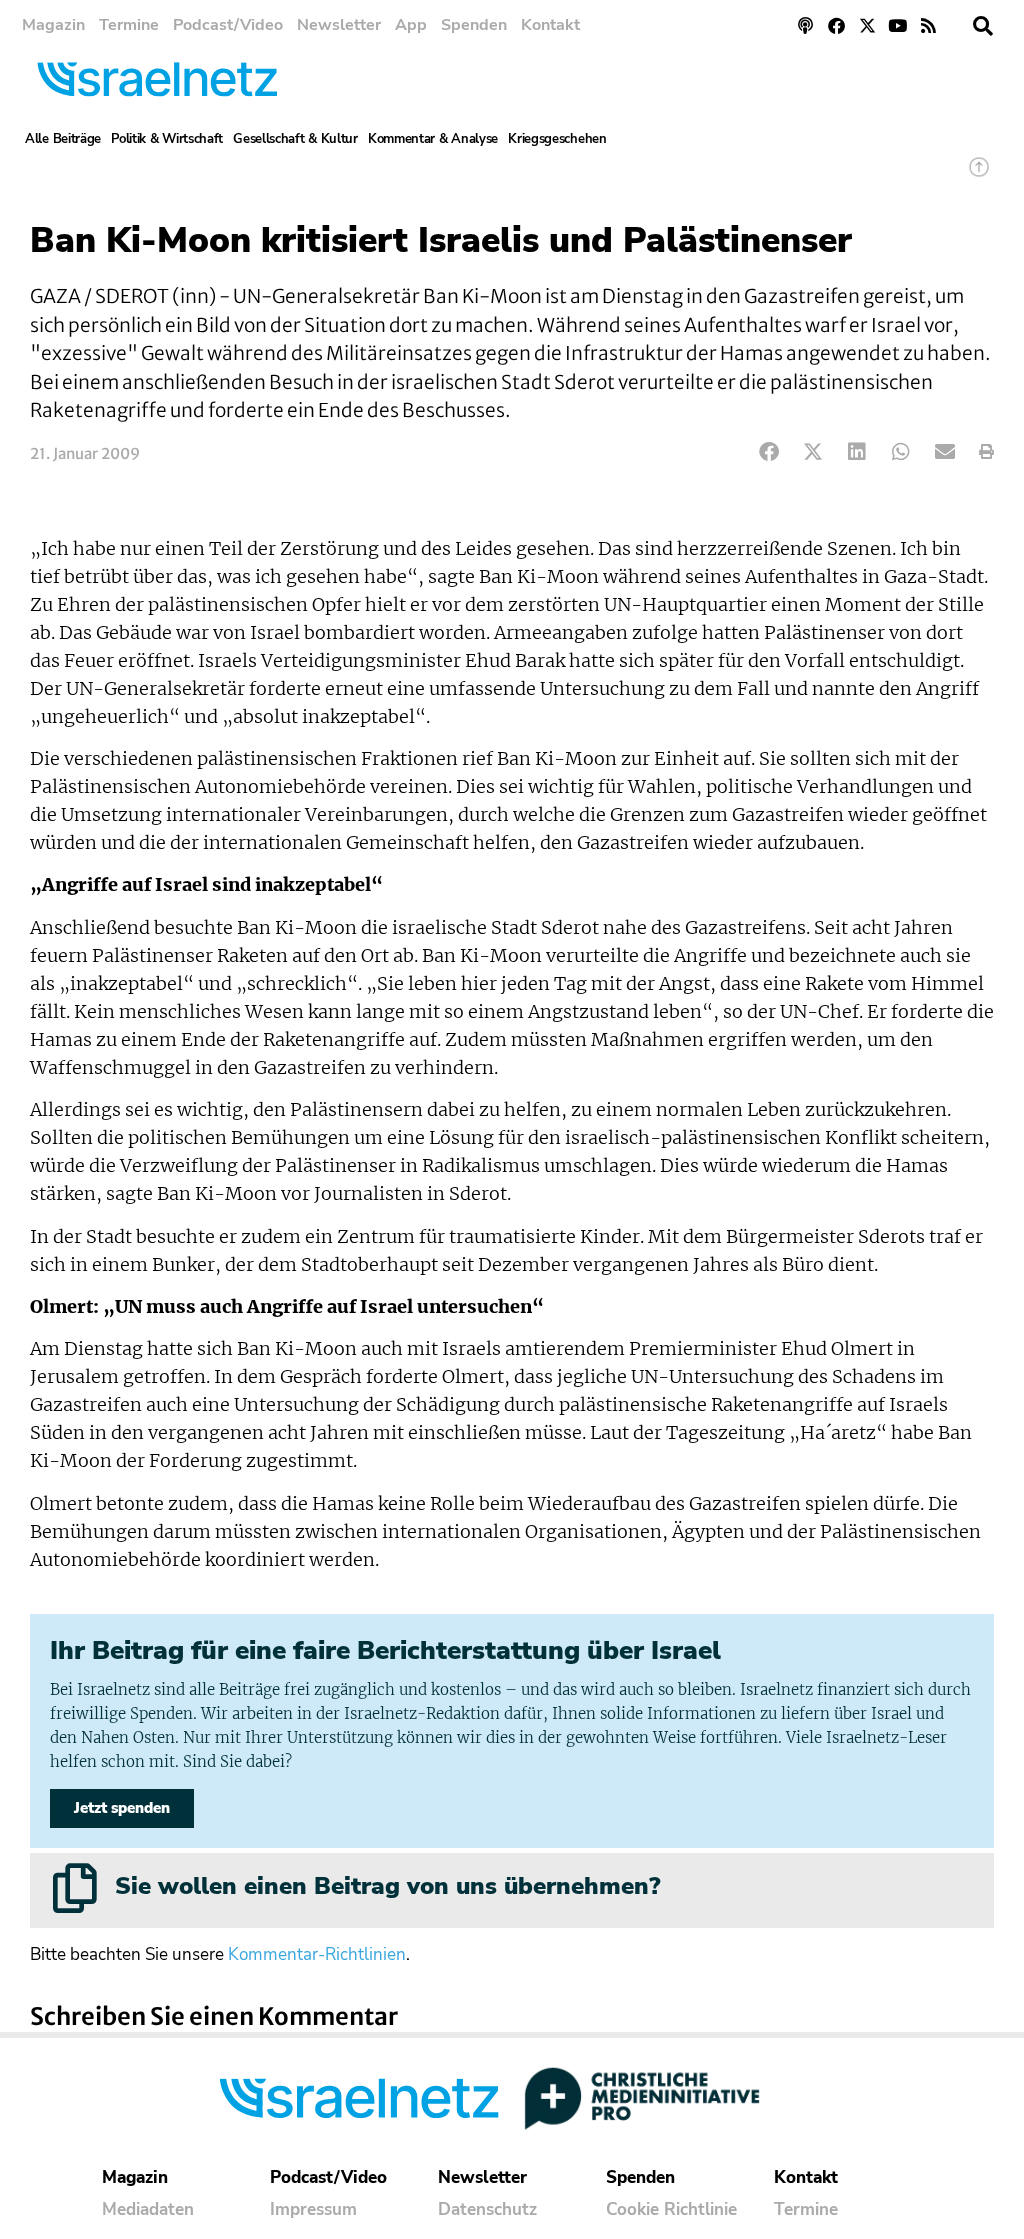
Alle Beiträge (63, 139)
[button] (983, 26)
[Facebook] (836, 25)
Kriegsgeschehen (557, 139)
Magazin (53, 25)
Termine (129, 25)
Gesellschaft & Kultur (295, 139)
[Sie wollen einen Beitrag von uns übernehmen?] (75, 1888)
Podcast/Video (228, 25)
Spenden (474, 25)
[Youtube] (897, 25)
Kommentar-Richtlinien (317, 1954)
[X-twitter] (867, 25)
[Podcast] (806, 25)
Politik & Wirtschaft (167, 139)
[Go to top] (979, 176)
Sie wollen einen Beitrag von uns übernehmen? (387, 1886)
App (411, 25)
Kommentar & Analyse (433, 139)
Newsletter (339, 25)
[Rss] (928, 25)
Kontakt (550, 25)
